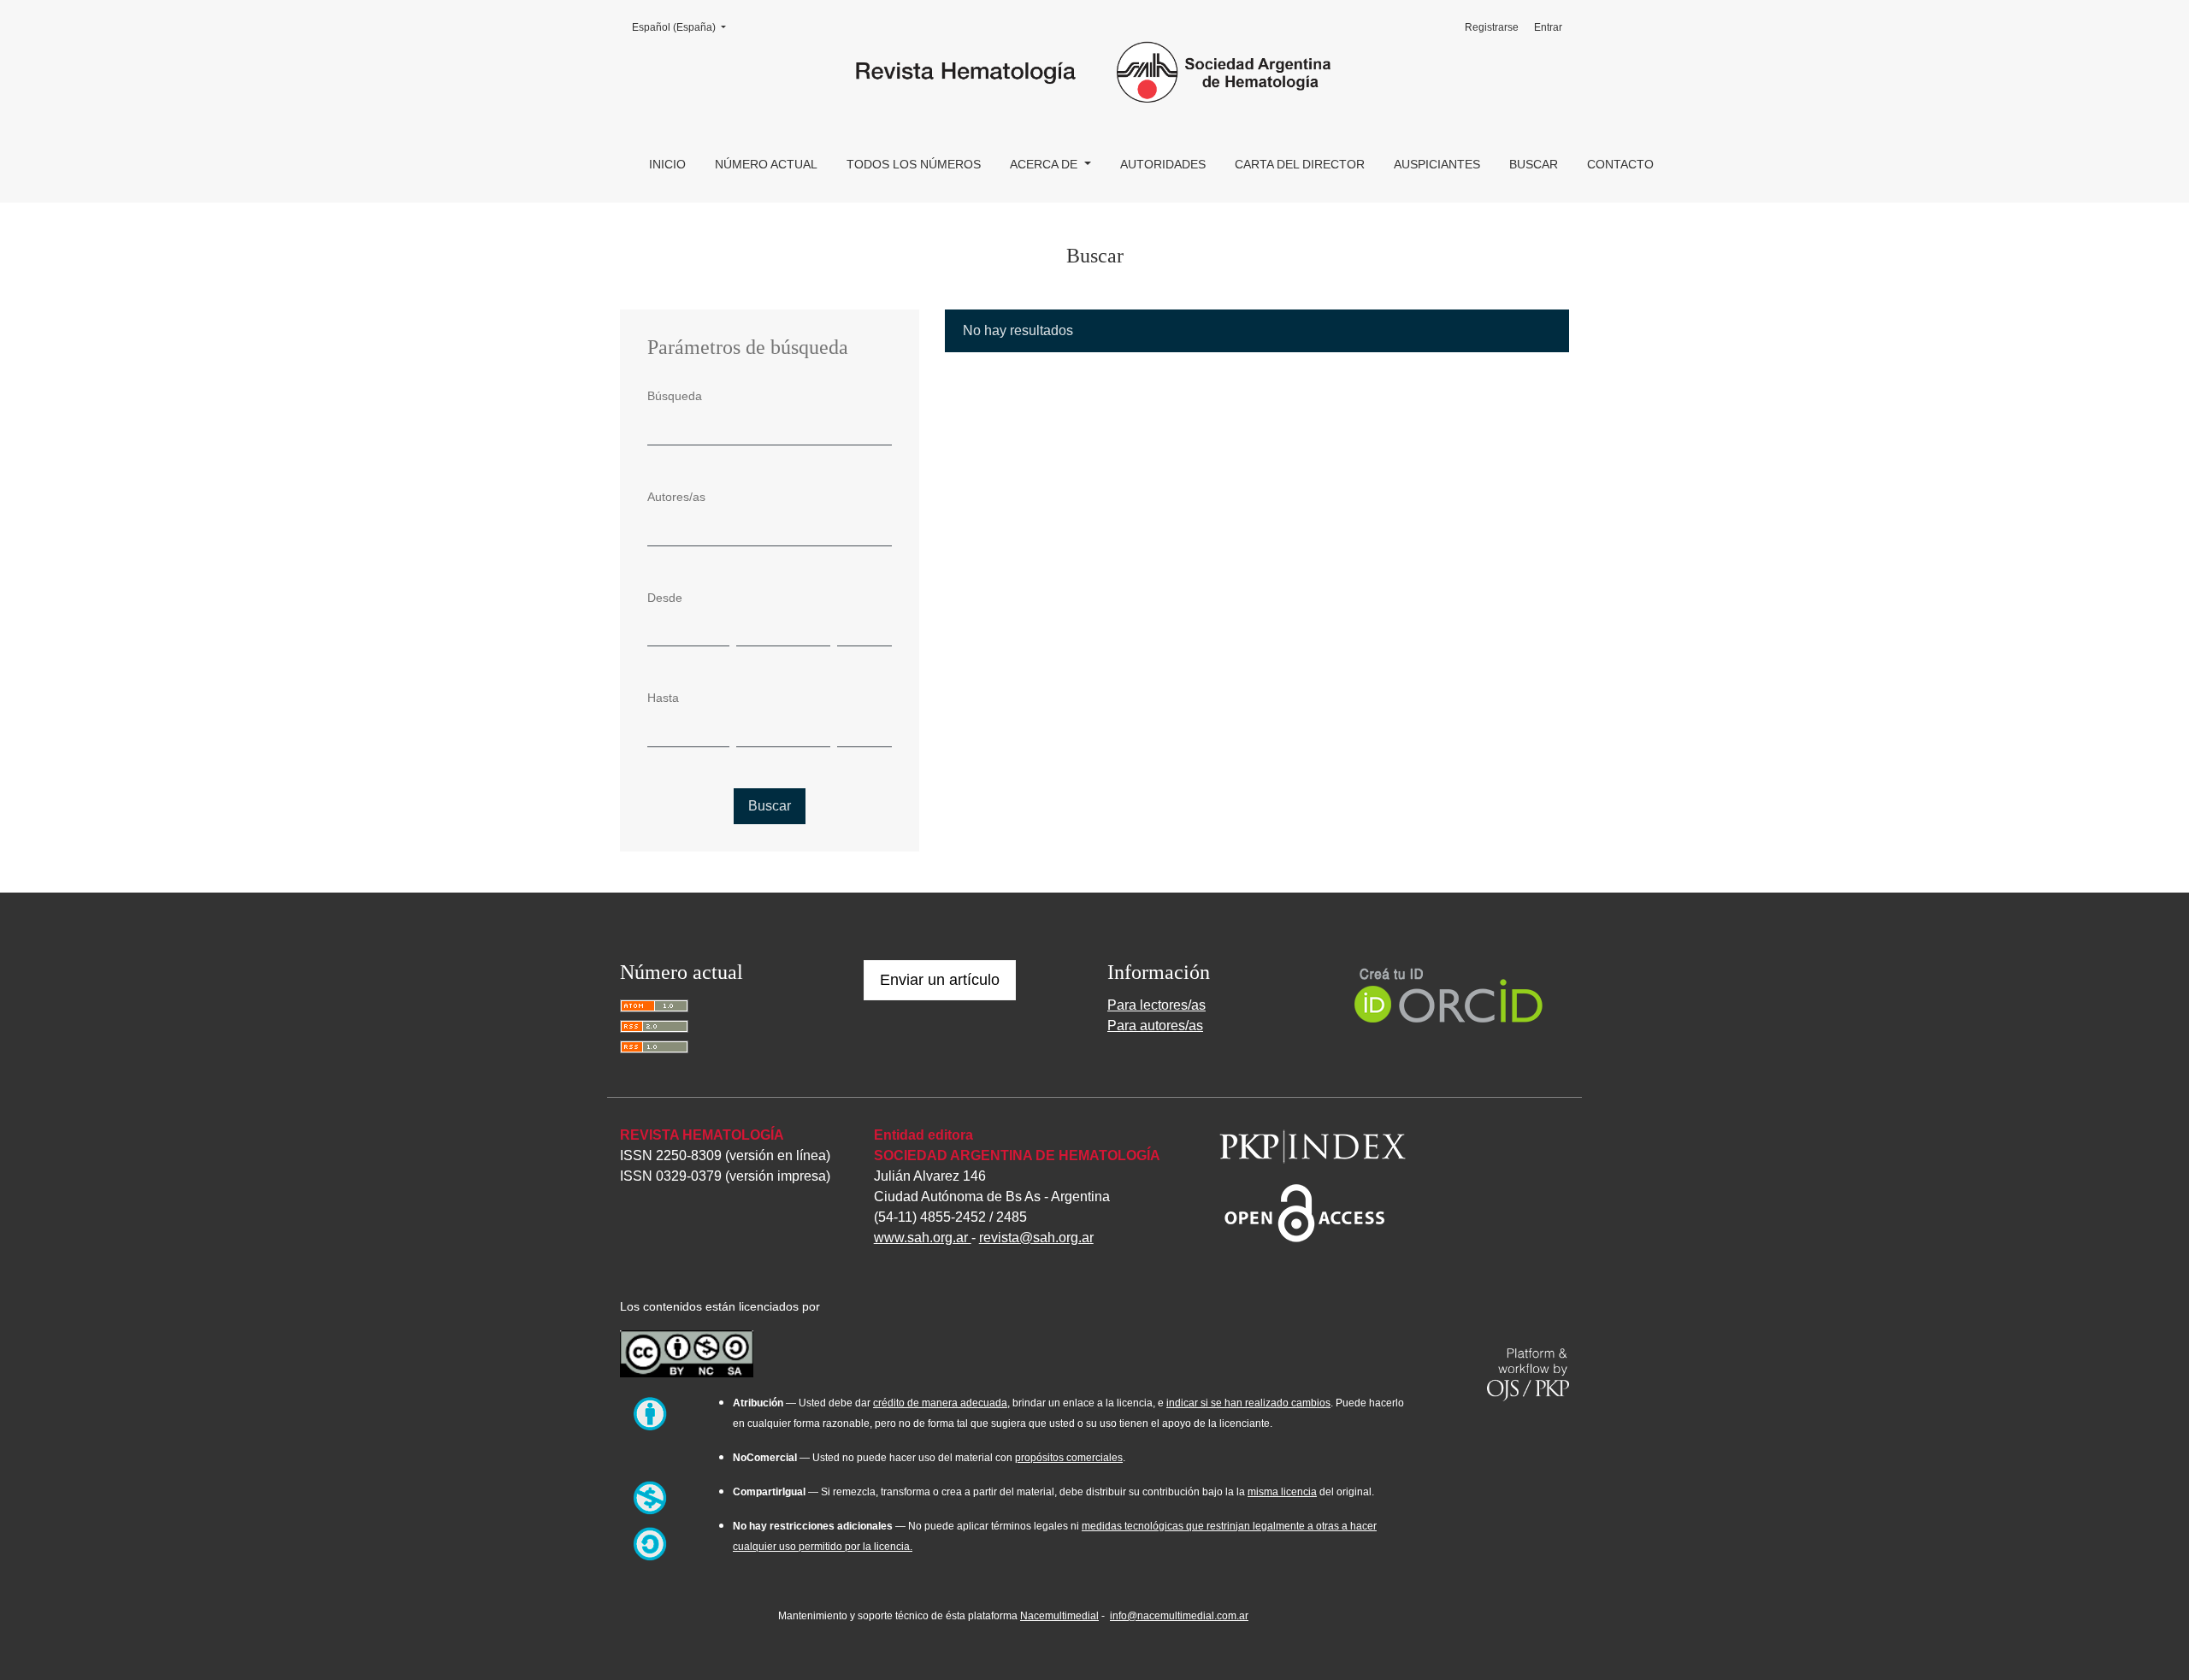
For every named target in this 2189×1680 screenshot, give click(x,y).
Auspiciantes (1437, 164)
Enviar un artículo (940, 980)
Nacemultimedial (1059, 1616)
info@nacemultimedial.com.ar (1179, 1616)
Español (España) (684, 27)
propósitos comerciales (1069, 1458)
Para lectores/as (1156, 1005)
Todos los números (914, 164)
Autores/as (676, 497)
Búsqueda (675, 396)
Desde (665, 598)
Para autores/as (1155, 1026)
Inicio (667, 164)
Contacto (1620, 164)
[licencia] (687, 1351)
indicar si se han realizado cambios (1248, 1403)
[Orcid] (1449, 994)
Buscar (1534, 164)
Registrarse (1492, 27)
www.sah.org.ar (923, 1238)
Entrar (1548, 27)
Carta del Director (1300, 164)
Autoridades (1163, 164)
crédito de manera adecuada (940, 1403)
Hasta (663, 698)
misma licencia (1282, 1492)
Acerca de (1045, 164)
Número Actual (766, 164)
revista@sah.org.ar (1036, 1238)
